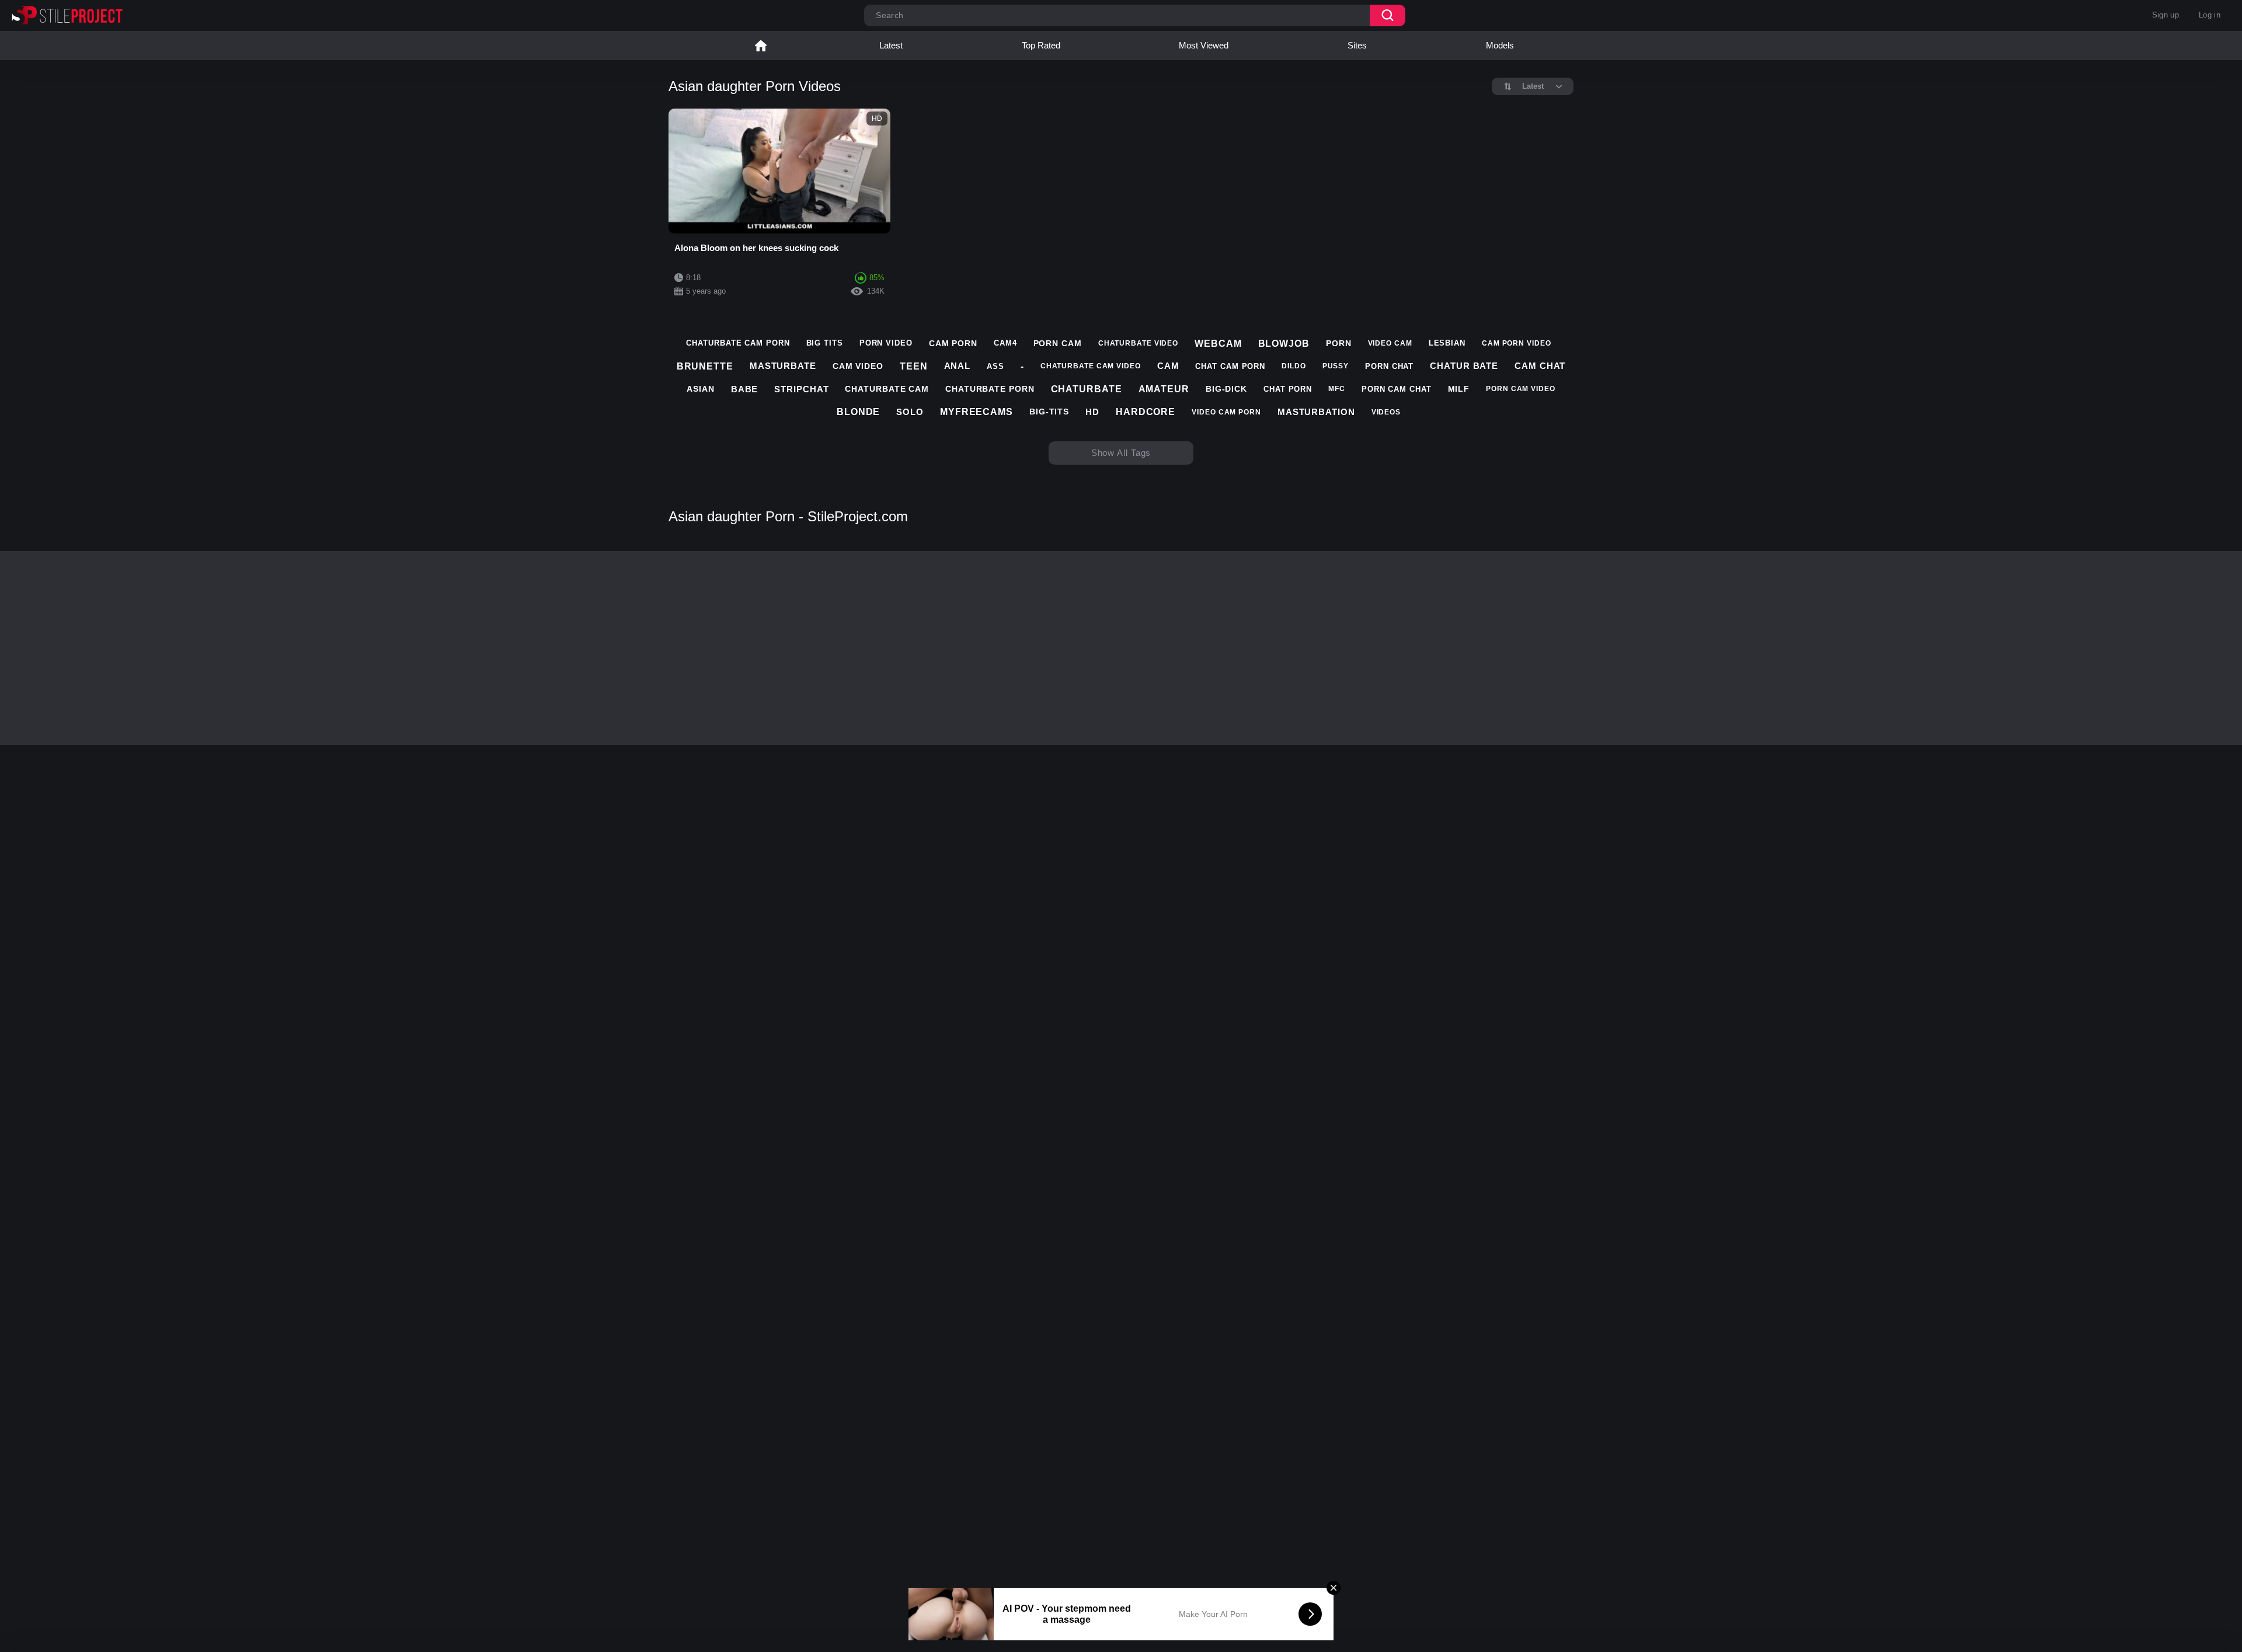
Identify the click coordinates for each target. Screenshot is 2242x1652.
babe (745, 389)
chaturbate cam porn (738, 343)
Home (761, 46)
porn (1339, 343)
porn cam (1058, 343)
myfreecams (976, 412)
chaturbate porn (990, 389)
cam (1168, 366)
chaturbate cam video (1091, 366)
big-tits (1049, 412)
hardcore (1146, 412)
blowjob (1284, 344)
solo (910, 412)
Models (1500, 45)
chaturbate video (1138, 343)
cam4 (1005, 343)
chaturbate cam (887, 389)
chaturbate (1087, 389)
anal (958, 366)
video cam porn (1226, 412)
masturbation (1316, 412)
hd (1092, 412)
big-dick (1226, 389)
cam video (858, 366)
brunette (705, 366)
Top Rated (1041, 45)
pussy (1336, 366)
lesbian (1447, 343)
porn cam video (1521, 389)
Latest (891, 45)
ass (995, 366)
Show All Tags (1121, 453)
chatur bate (1464, 366)
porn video (886, 343)
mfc (1337, 389)
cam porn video (1517, 343)
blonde (858, 412)
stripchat (801, 389)
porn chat (1389, 366)
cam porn (953, 343)
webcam (1218, 344)
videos (1386, 412)
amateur (1164, 389)
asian (701, 389)
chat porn (1288, 389)
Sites (1357, 45)
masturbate (783, 366)
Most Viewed (1204, 45)
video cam (1390, 343)
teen (914, 366)
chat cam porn (1230, 366)
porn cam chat (1397, 389)
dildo (1294, 366)
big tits (825, 343)
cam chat (1540, 366)
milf (1459, 389)
